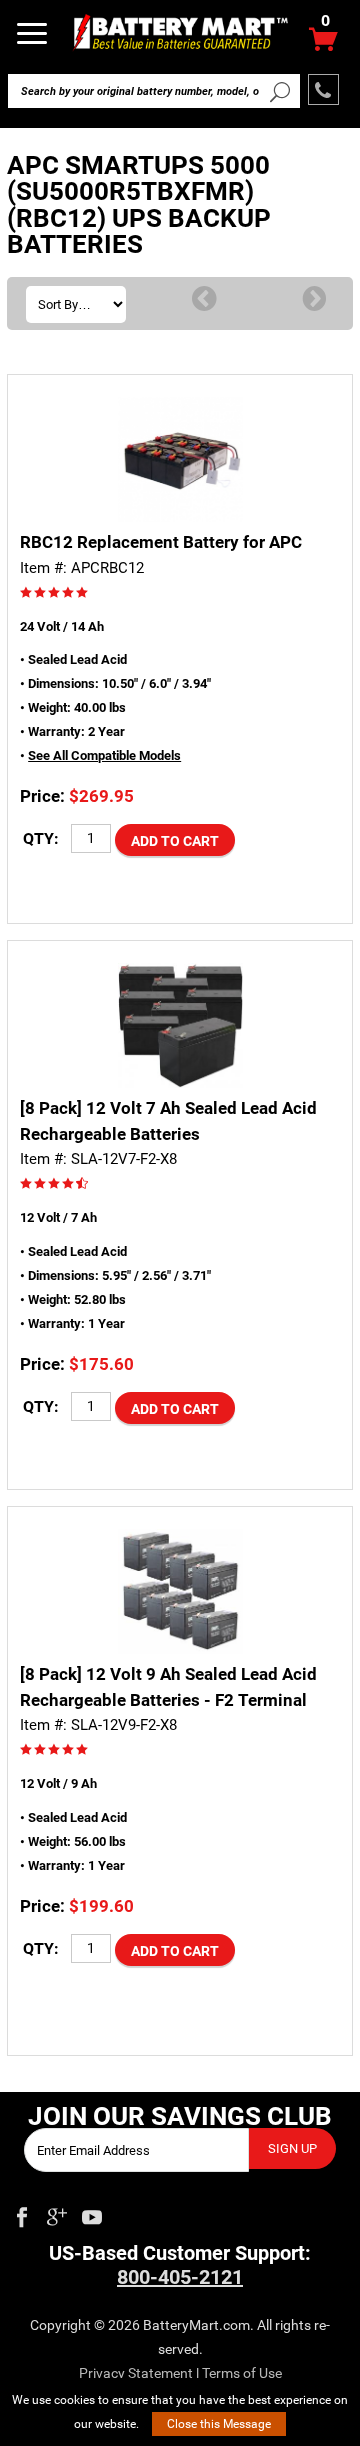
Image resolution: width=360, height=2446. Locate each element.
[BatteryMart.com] (180, 31)
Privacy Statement (136, 2373)
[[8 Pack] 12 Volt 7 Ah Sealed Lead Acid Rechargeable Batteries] (180, 1025)
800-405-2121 (180, 2277)
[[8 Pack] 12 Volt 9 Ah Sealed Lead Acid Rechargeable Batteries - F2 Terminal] (180, 1591)
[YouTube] (92, 2213)
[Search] (280, 91)
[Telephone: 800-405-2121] (323, 89)
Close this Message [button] (219, 2424)
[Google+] (57, 2213)
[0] (323, 44)
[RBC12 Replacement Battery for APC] (180, 459)
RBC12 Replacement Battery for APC (161, 542)
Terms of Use (242, 2373)
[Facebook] (22, 2213)
